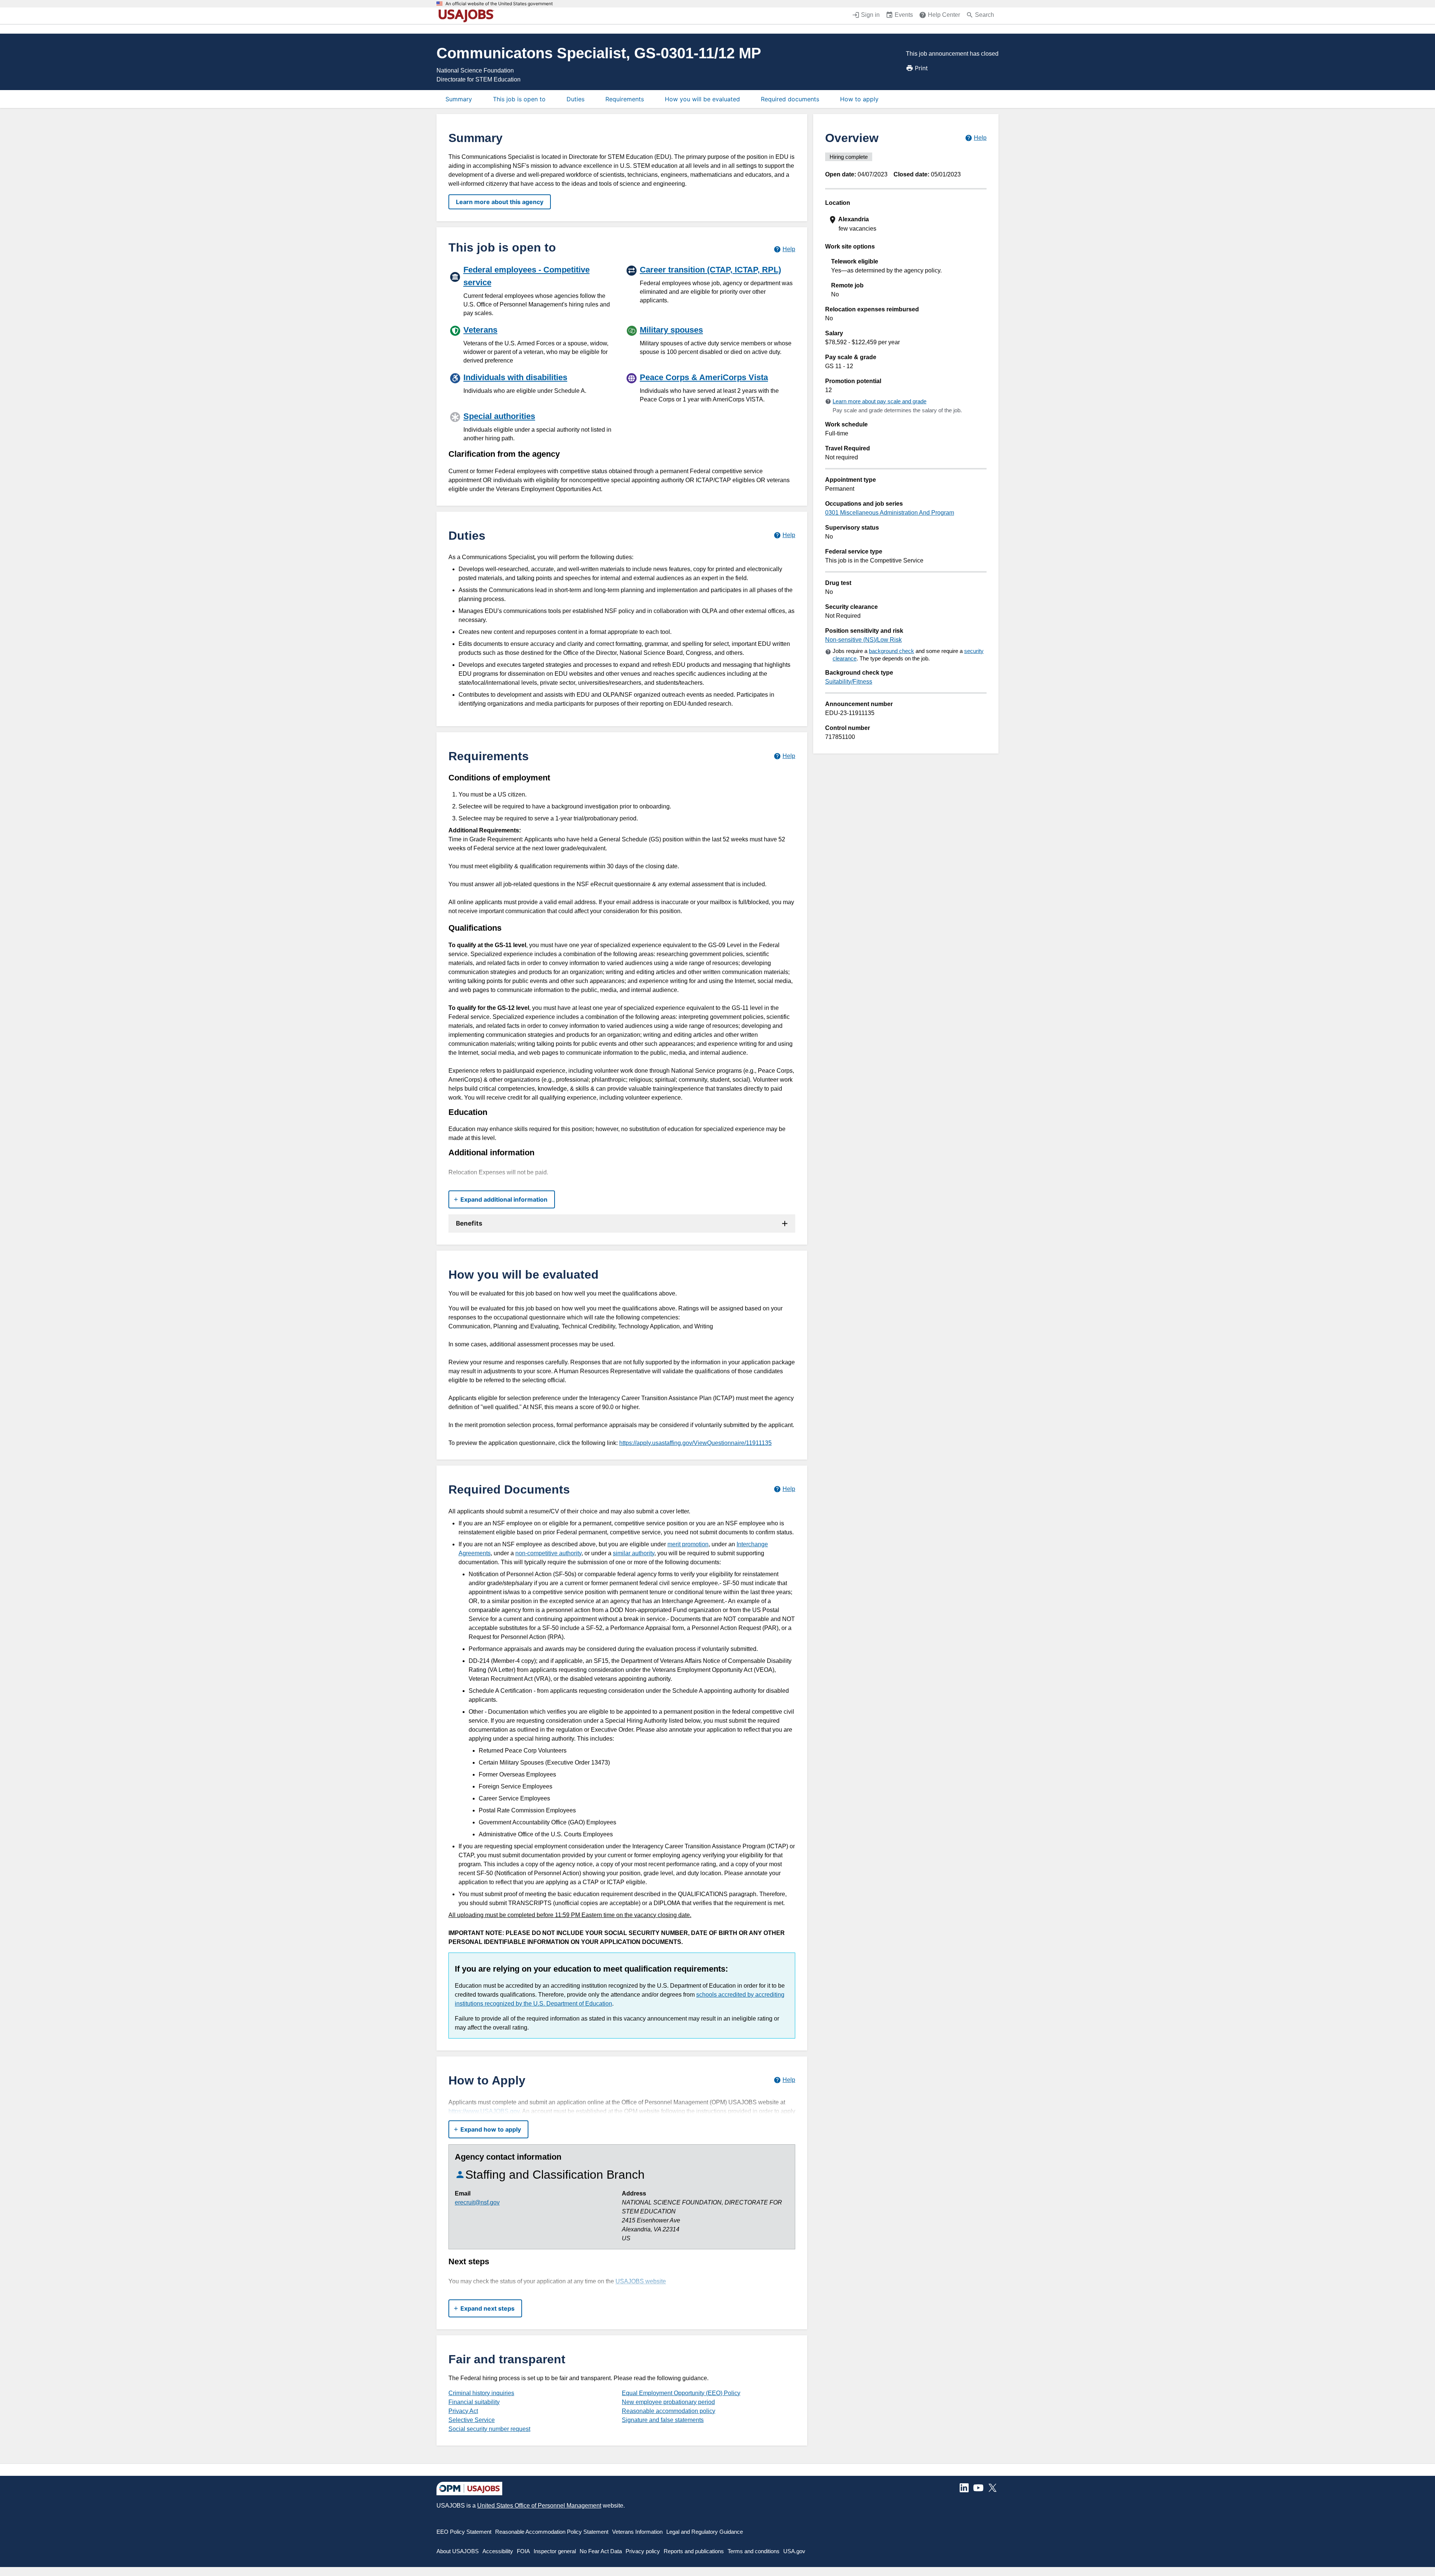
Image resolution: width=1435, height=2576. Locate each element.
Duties (575, 99)
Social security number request (489, 2429)
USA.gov (794, 2551)
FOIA (523, 2551)
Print (921, 68)
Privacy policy (643, 2551)
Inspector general (555, 2551)
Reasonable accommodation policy (669, 2411)
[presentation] (907, 224)
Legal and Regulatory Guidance (705, 2532)
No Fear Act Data (601, 2551)
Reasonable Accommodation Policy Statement (552, 2532)
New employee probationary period (668, 2402)
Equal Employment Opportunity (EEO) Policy (681, 2393)
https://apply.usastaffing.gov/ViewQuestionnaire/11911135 (695, 1443)
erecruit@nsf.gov (477, 2202)
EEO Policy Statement (464, 2532)
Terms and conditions (754, 2551)
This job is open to (519, 99)
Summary (459, 99)
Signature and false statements (663, 2420)
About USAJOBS (458, 2551)
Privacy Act (463, 2411)
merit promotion (688, 1544)
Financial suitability (474, 2402)
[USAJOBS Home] (468, 16)
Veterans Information (637, 2532)
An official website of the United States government (499, 4)
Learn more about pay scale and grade (879, 401)
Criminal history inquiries (481, 2393)
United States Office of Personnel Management (539, 2506)
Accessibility (498, 2551)
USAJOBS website (641, 2281)
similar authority (634, 1553)
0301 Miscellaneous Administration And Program (890, 513)
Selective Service (472, 2420)
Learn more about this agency (500, 202)
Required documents (790, 99)
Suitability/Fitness (849, 682)
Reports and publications (694, 2551)
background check (891, 651)
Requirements (625, 99)
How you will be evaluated (702, 99)
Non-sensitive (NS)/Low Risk (863, 640)
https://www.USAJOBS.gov (484, 2111)
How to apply (859, 99)
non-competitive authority (548, 1553)
